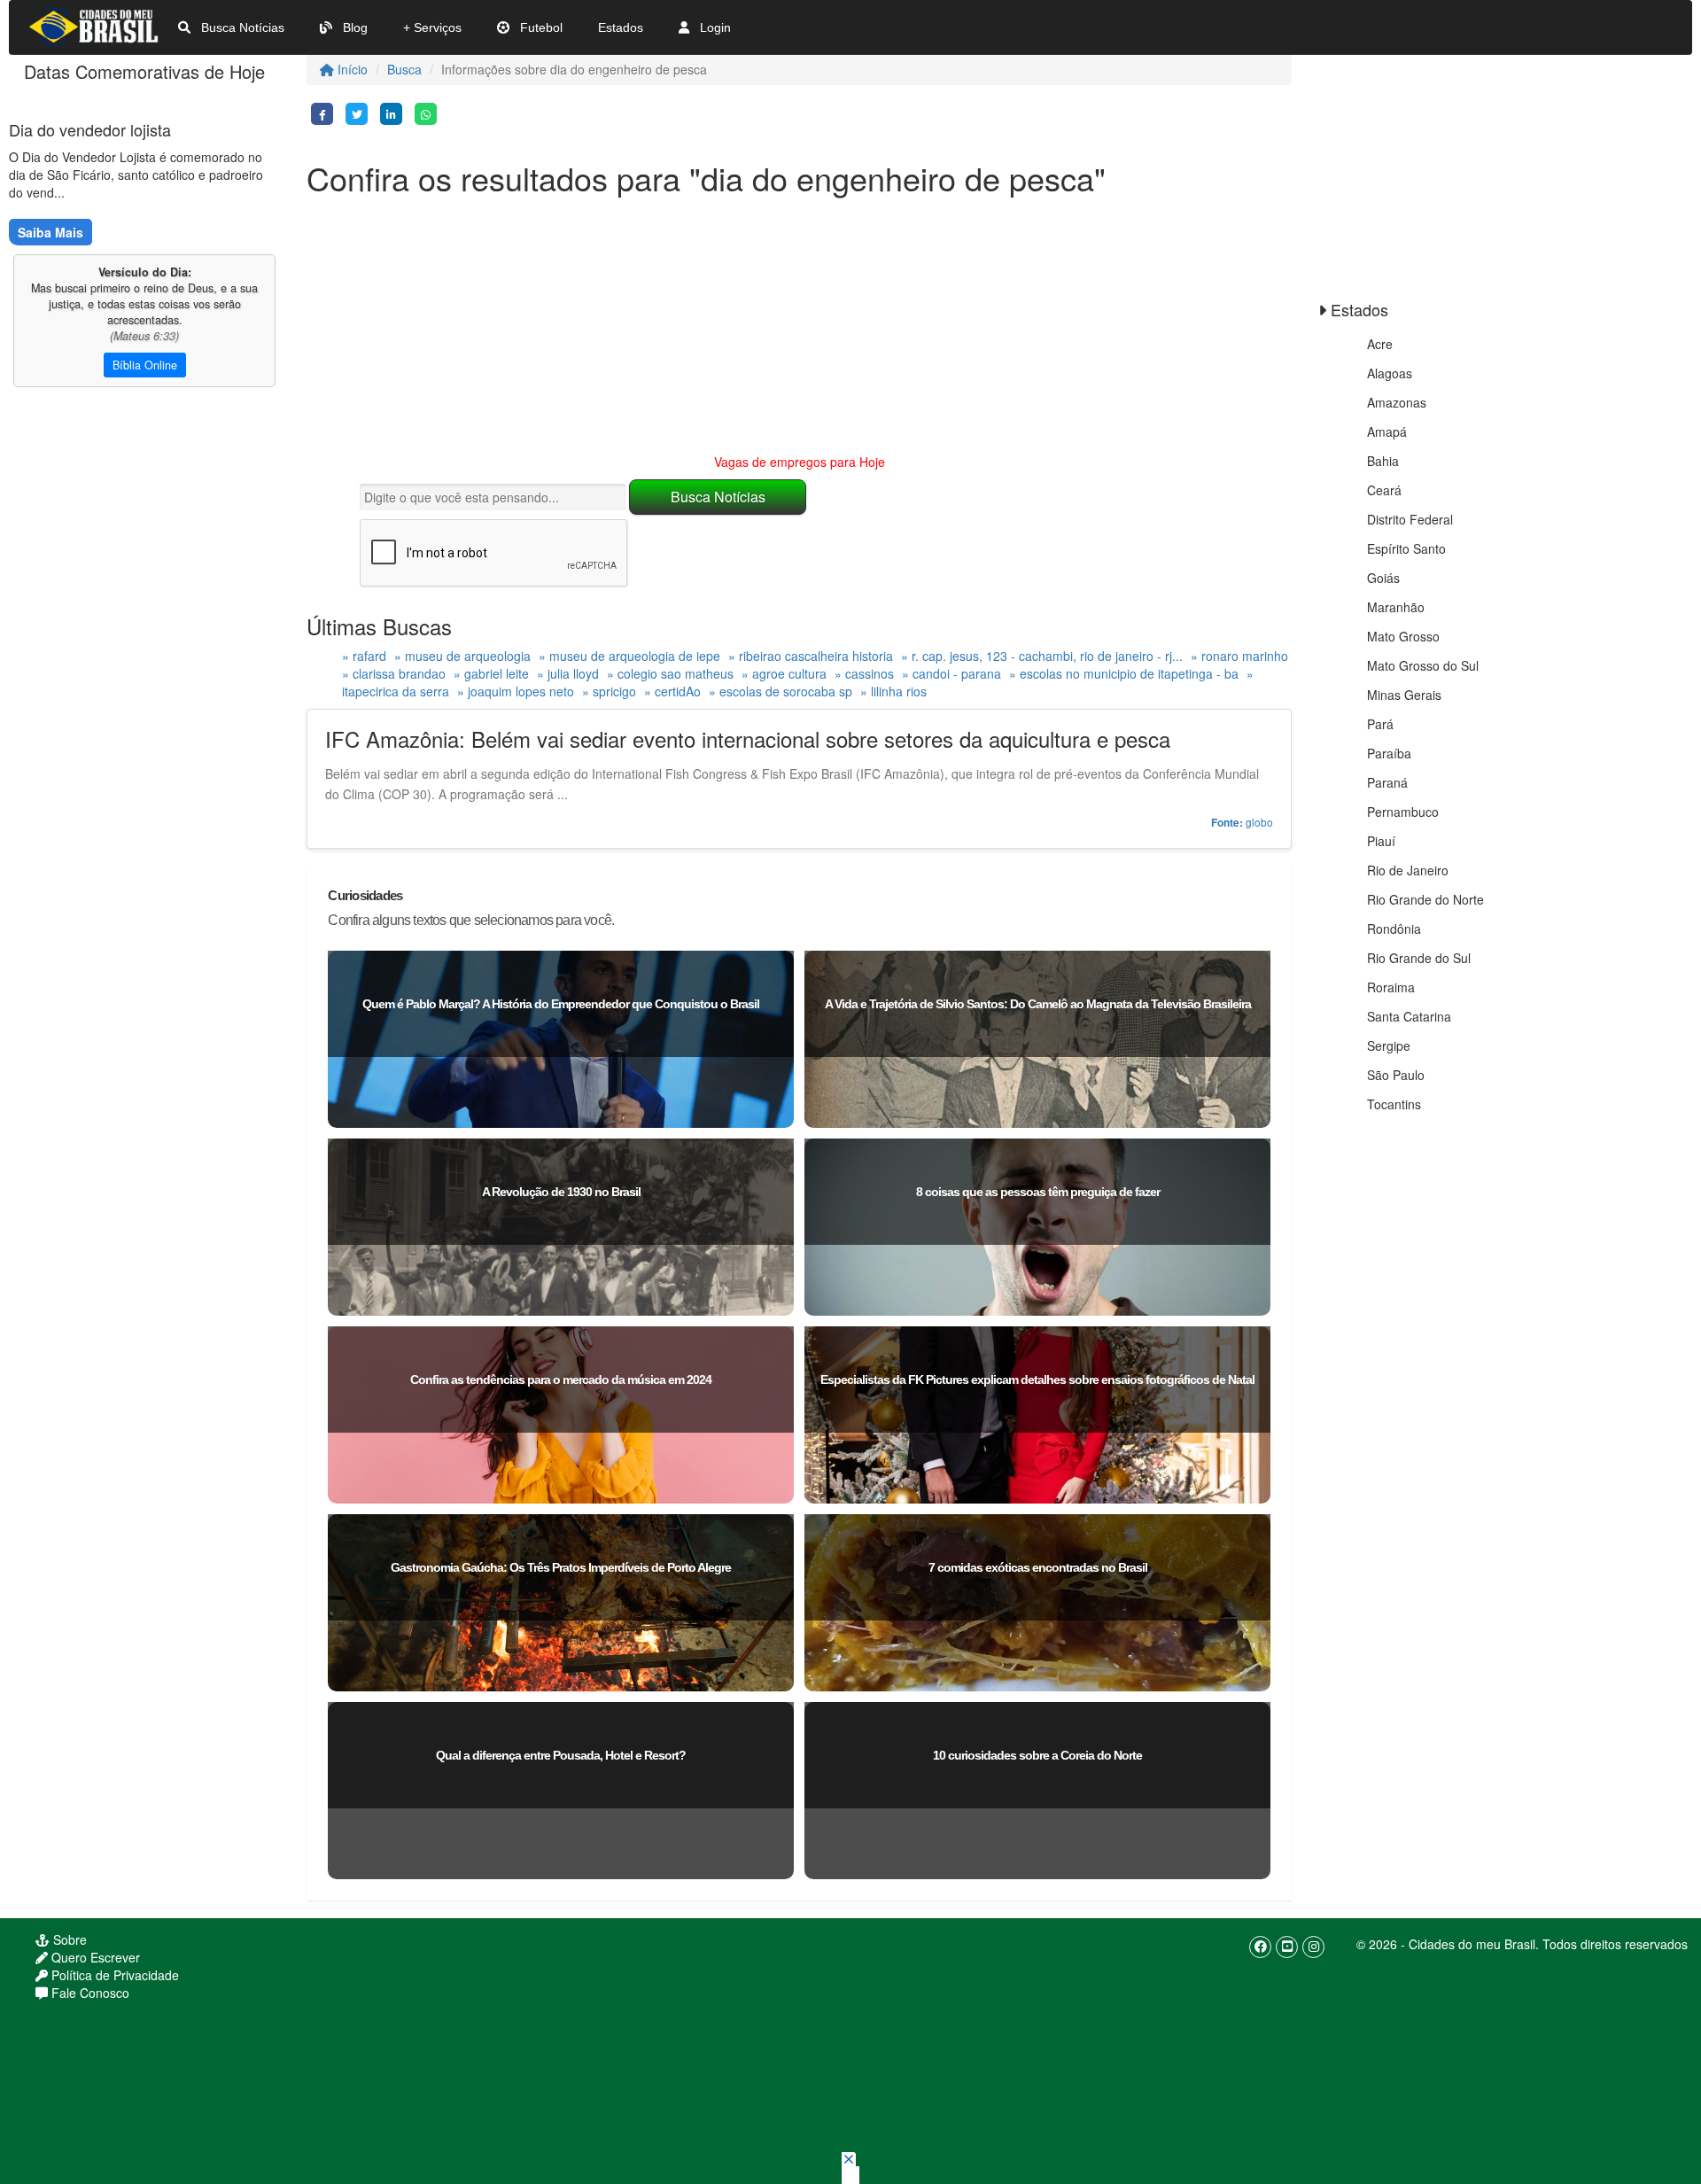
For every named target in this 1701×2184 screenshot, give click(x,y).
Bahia (1383, 461)
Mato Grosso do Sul (1423, 665)
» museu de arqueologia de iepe (629, 656)
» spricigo (609, 691)
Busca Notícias (241, 27)
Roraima (1391, 987)
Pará (1380, 724)
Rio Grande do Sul (1419, 958)
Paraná (1387, 782)
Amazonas (1397, 402)
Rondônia (1394, 929)
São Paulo (1396, 1075)
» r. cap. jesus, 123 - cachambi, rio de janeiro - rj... (1042, 656)
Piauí (1381, 841)
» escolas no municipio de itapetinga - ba (1124, 673)
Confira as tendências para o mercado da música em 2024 (561, 1380)
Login (714, 27)
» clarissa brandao (394, 673)
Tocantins (1394, 1104)
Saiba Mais (50, 232)
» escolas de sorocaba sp (781, 691)
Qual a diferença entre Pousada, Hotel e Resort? (561, 1755)
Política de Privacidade (113, 1975)
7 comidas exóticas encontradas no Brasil (1038, 1567)
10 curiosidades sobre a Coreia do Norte (1037, 1755)
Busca (404, 69)
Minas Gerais (1404, 695)
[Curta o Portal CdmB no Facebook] (1260, 1947)
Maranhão (1396, 607)
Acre (1380, 344)
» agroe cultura (784, 673)
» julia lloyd (568, 673)
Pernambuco (1403, 812)
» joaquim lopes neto (516, 691)
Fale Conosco (89, 1993)
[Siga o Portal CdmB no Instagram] (1313, 1947)
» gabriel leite (491, 673)
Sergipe (1389, 1045)
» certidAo (672, 691)
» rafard (364, 656)
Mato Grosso (1403, 636)
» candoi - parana (951, 673)
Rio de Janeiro (1408, 870)
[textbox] (493, 497)
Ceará (1384, 490)
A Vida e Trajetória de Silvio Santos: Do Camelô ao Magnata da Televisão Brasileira (1038, 1004)
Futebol (540, 27)
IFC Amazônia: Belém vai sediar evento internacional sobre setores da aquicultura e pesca (748, 738)
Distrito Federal (1410, 519)
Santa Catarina (1409, 1016)
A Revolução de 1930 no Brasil (561, 1192)
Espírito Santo (1406, 548)
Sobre (68, 1939)
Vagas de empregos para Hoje (800, 462)
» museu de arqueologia (462, 656)
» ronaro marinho (1239, 656)
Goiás (1383, 578)
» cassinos (864, 673)
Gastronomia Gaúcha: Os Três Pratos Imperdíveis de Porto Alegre (561, 1567)
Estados (621, 27)
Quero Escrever (94, 1957)
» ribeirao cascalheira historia (811, 656)
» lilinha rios (893, 691)
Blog (353, 27)
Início (351, 69)
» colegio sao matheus (670, 673)
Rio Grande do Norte (1425, 899)
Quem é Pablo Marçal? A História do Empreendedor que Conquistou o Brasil (561, 1004)
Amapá (1387, 431)
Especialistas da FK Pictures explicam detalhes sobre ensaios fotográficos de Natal (1037, 1380)
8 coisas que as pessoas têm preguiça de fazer (1038, 1192)
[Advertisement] (799, 329)
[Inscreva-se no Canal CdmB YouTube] (1287, 1947)
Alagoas (1390, 373)
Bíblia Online (145, 365)
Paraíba (1389, 753)
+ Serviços (432, 27)
